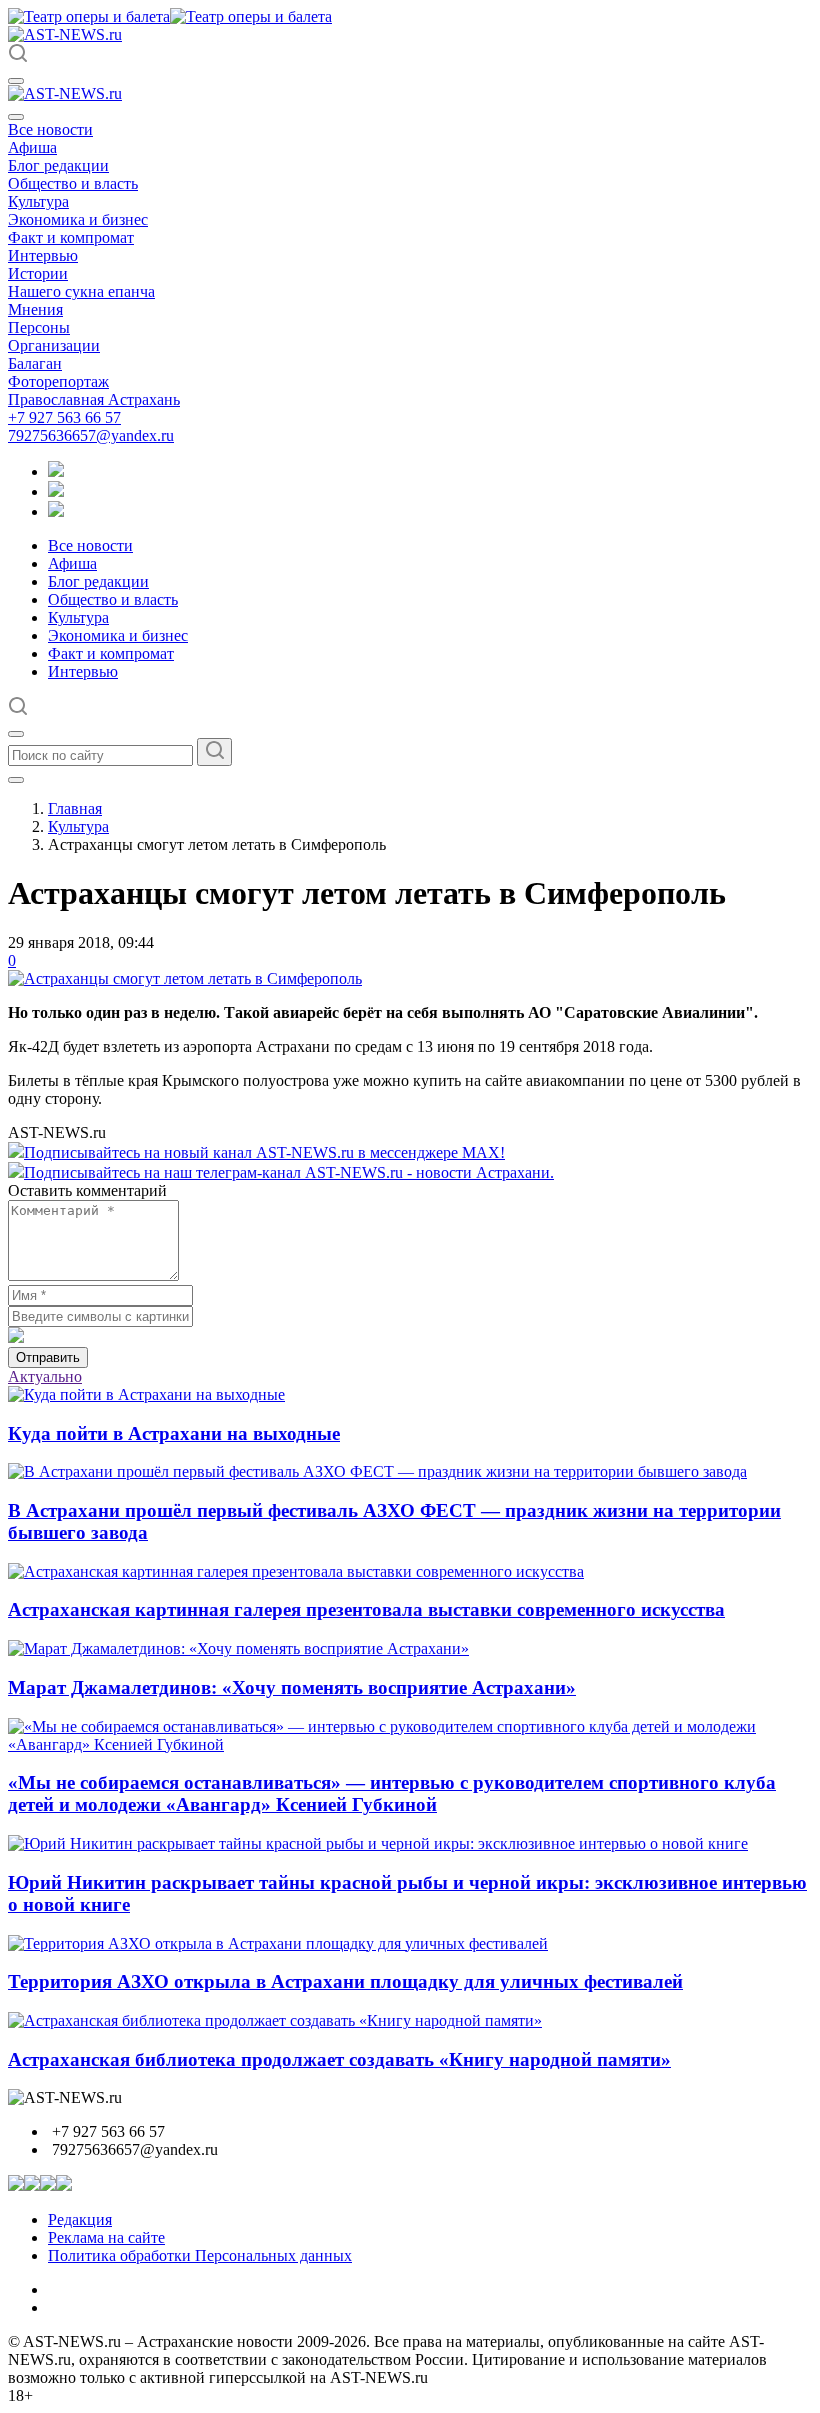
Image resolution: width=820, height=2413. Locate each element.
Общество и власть (73, 183)
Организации (54, 345)
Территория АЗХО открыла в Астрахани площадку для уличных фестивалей (345, 1981)
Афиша (32, 147)
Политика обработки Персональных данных (200, 2255)
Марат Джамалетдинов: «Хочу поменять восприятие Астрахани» (292, 1687)
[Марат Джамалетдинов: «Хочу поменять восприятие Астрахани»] (238, 1648)
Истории (38, 273)
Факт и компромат (71, 237)
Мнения (35, 309)
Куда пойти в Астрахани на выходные (174, 1433)
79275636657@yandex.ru (91, 435)
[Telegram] (56, 471)
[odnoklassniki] (56, 491)
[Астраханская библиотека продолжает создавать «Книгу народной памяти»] (275, 2020)
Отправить (48, 1357)
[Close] (16, 117)
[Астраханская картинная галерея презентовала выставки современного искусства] (296, 1571)
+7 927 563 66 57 (64, 417)
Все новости (50, 129)
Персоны (39, 327)
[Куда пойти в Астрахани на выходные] (146, 1394)
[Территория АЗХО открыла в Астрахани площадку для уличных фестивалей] (278, 1943)
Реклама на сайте (106, 2237)
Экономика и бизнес (78, 219)
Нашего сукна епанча (81, 291)
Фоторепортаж (58, 381)
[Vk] (56, 511)
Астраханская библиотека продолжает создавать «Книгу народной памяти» (339, 2059)
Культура (38, 201)
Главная (75, 808)
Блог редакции (58, 165)
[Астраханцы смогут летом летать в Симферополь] (185, 978)
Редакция (80, 2219)
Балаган (35, 363)
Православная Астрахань (94, 399)
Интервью (43, 255)
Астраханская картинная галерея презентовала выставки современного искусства (366, 1609)
